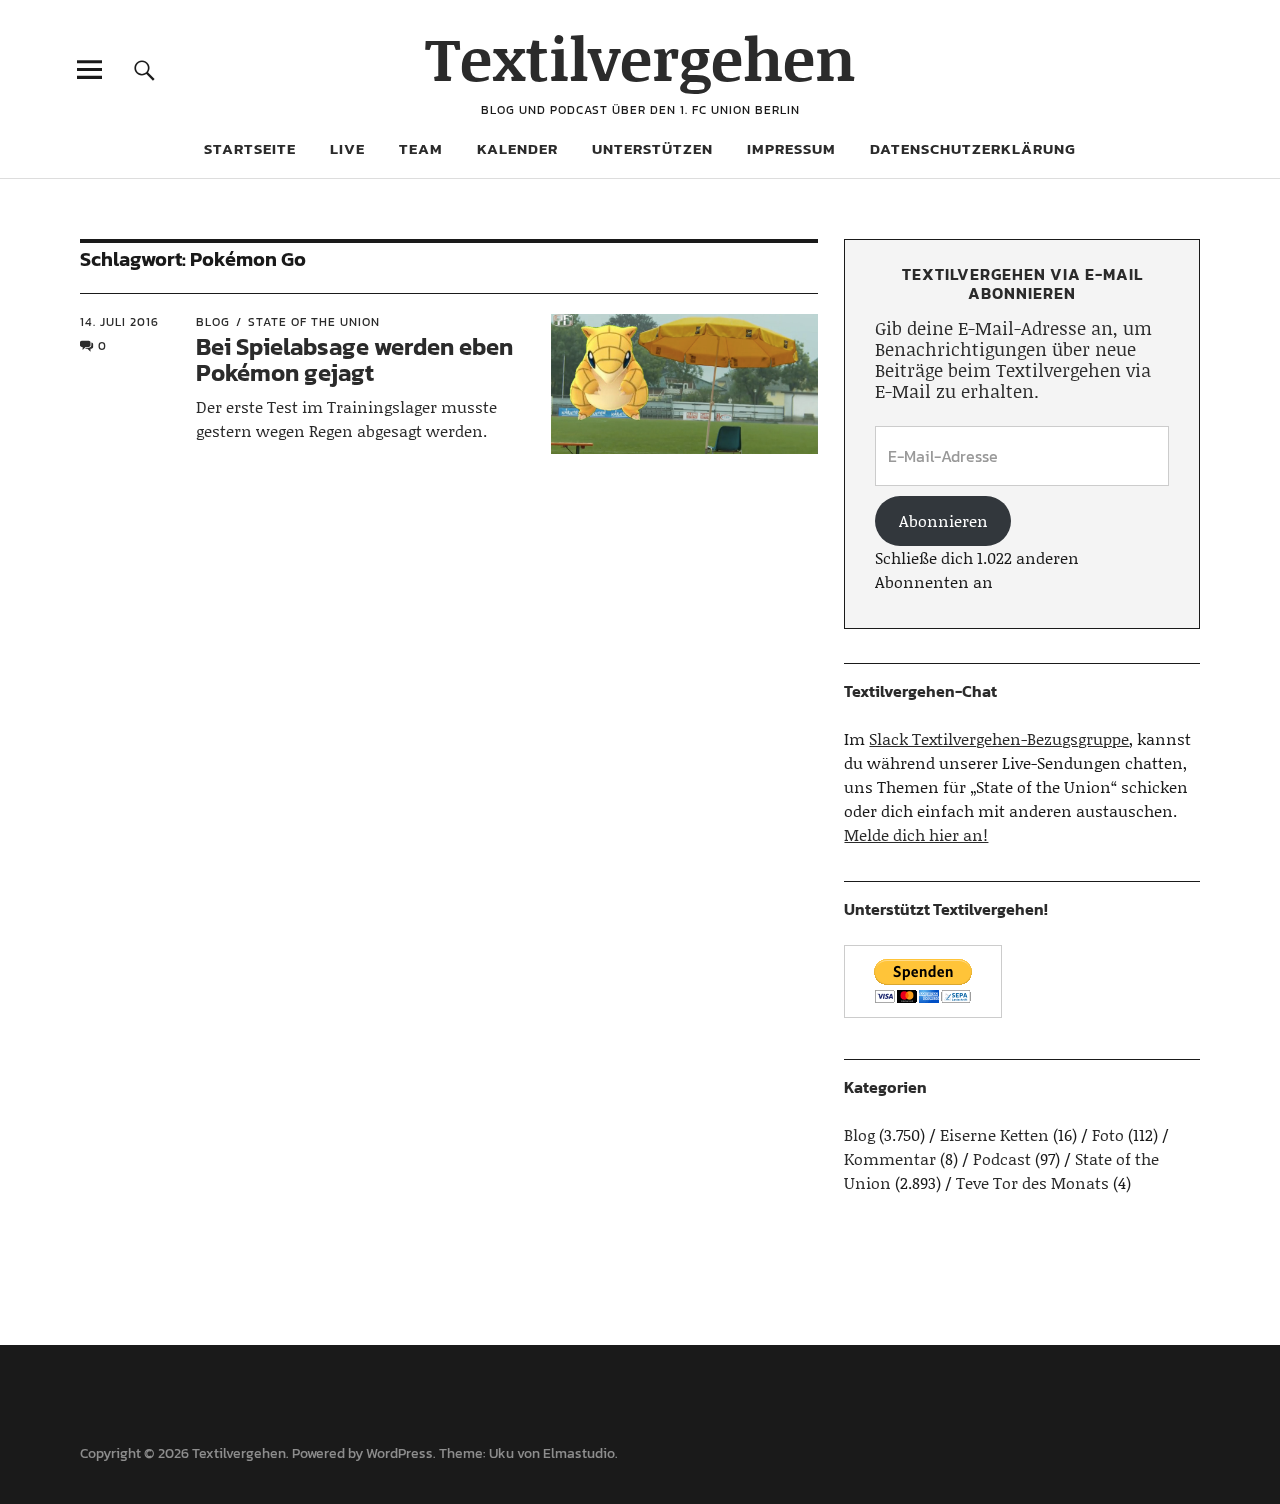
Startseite (250, 148)
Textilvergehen (640, 57)
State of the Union (314, 322)
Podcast (1002, 1158)
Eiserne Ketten (994, 1134)
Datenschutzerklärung (973, 148)
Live (347, 148)
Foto (1108, 1134)
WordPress (399, 1453)
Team (421, 148)
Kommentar (890, 1158)
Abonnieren (943, 520)
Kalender (517, 148)
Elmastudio (579, 1453)
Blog (213, 322)
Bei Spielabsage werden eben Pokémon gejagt (354, 359)
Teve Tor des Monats (1032, 1182)
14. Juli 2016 (119, 322)
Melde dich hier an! (916, 834)
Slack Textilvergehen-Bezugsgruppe (999, 738)
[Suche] (144, 69)
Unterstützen (652, 148)
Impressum (791, 148)
